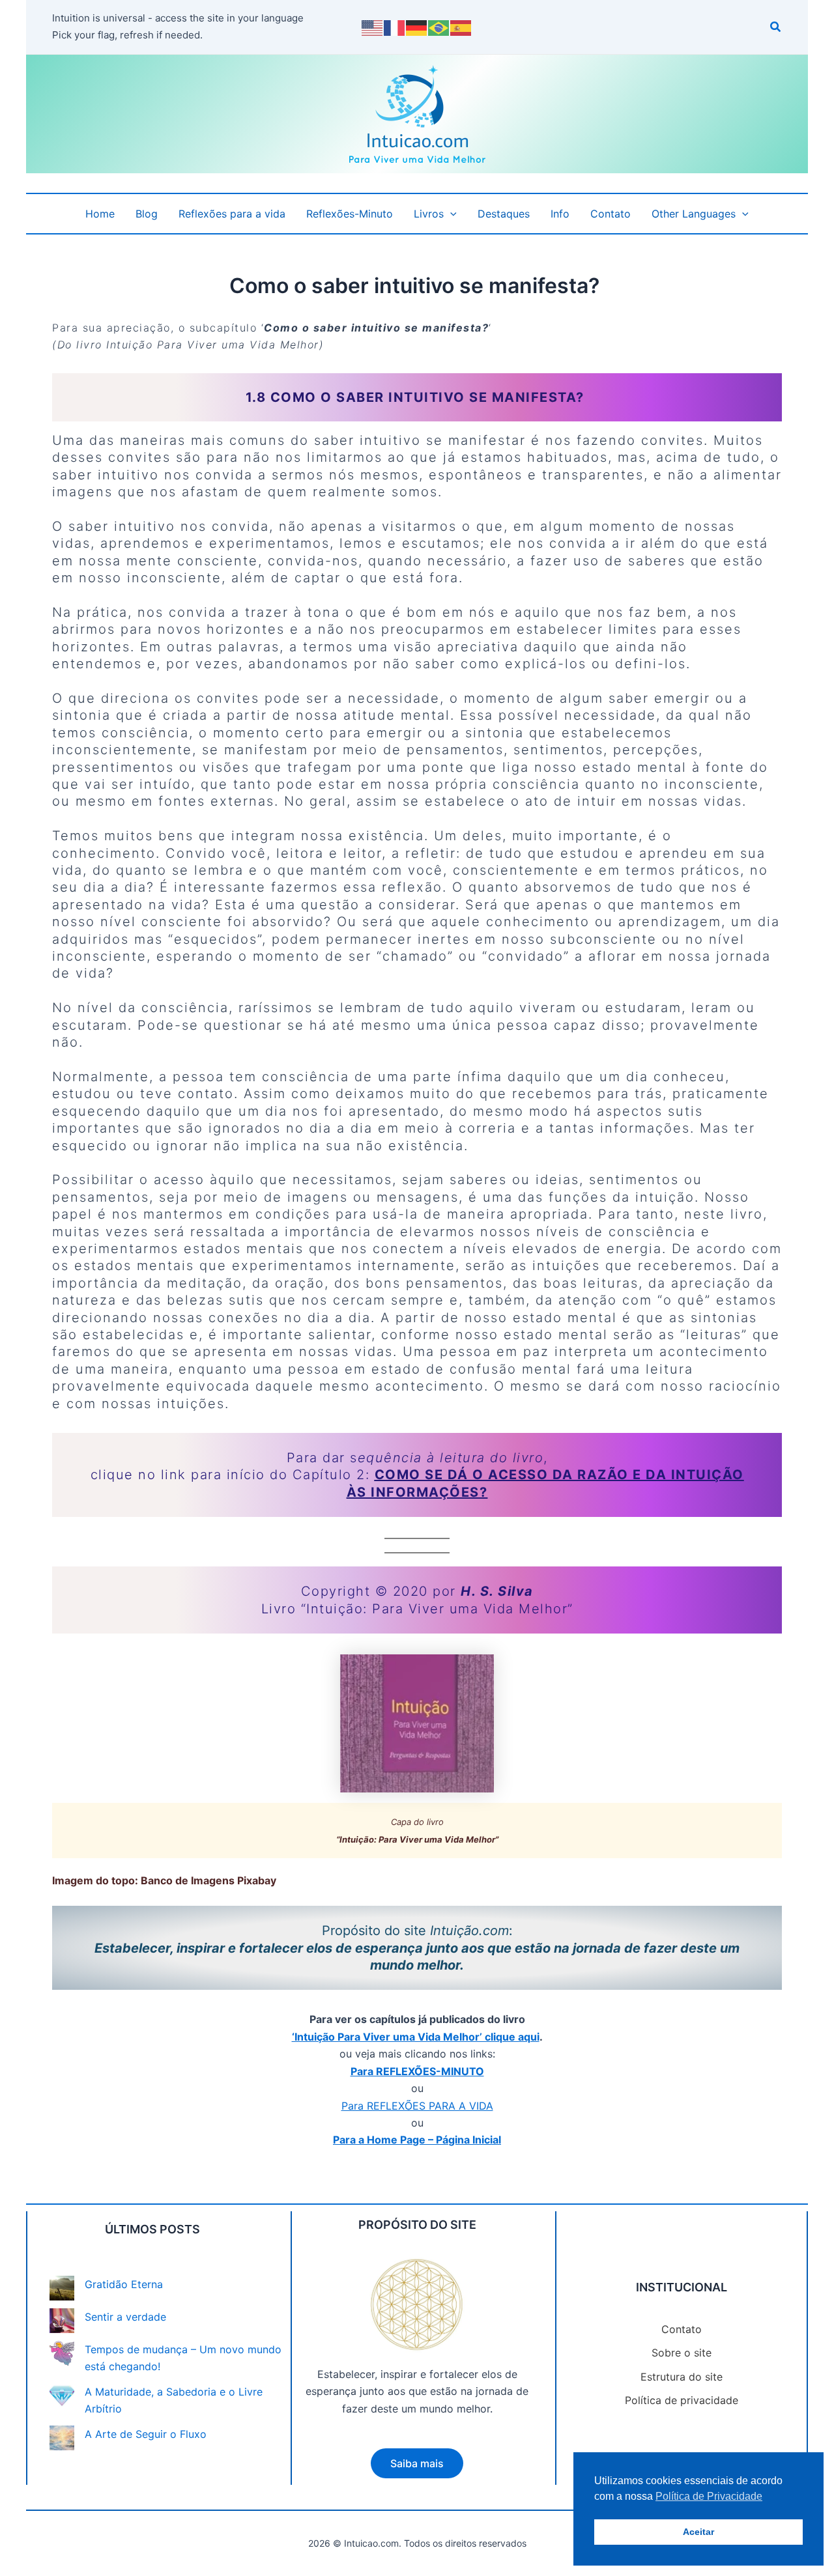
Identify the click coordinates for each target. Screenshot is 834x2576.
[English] (373, 27)
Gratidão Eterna (124, 2284)
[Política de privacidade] (682, 2400)
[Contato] (682, 2329)
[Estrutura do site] (682, 2377)
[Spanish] (461, 27)
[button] (776, 28)
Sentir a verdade (125, 2317)
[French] (395, 27)
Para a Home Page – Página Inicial (417, 2140)
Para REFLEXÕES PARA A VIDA (417, 2106)
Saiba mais (417, 2463)
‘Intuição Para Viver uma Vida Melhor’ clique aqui (416, 2037)
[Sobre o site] (682, 2353)
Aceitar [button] (698, 2532)
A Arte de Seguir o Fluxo (146, 2434)
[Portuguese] (439, 27)
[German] (417, 27)
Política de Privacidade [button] (709, 2496)
